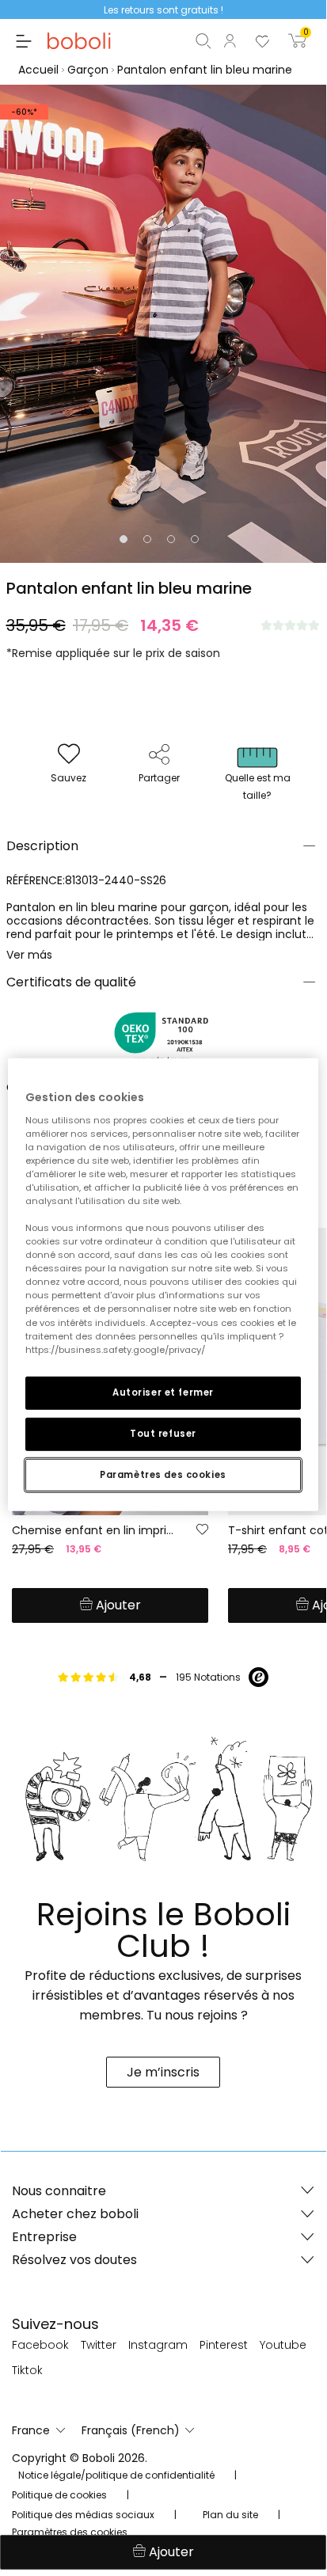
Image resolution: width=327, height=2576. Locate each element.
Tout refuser (163, 1433)
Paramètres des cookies (163, 1474)
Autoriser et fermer (163, 1392)
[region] (163, 1285)
